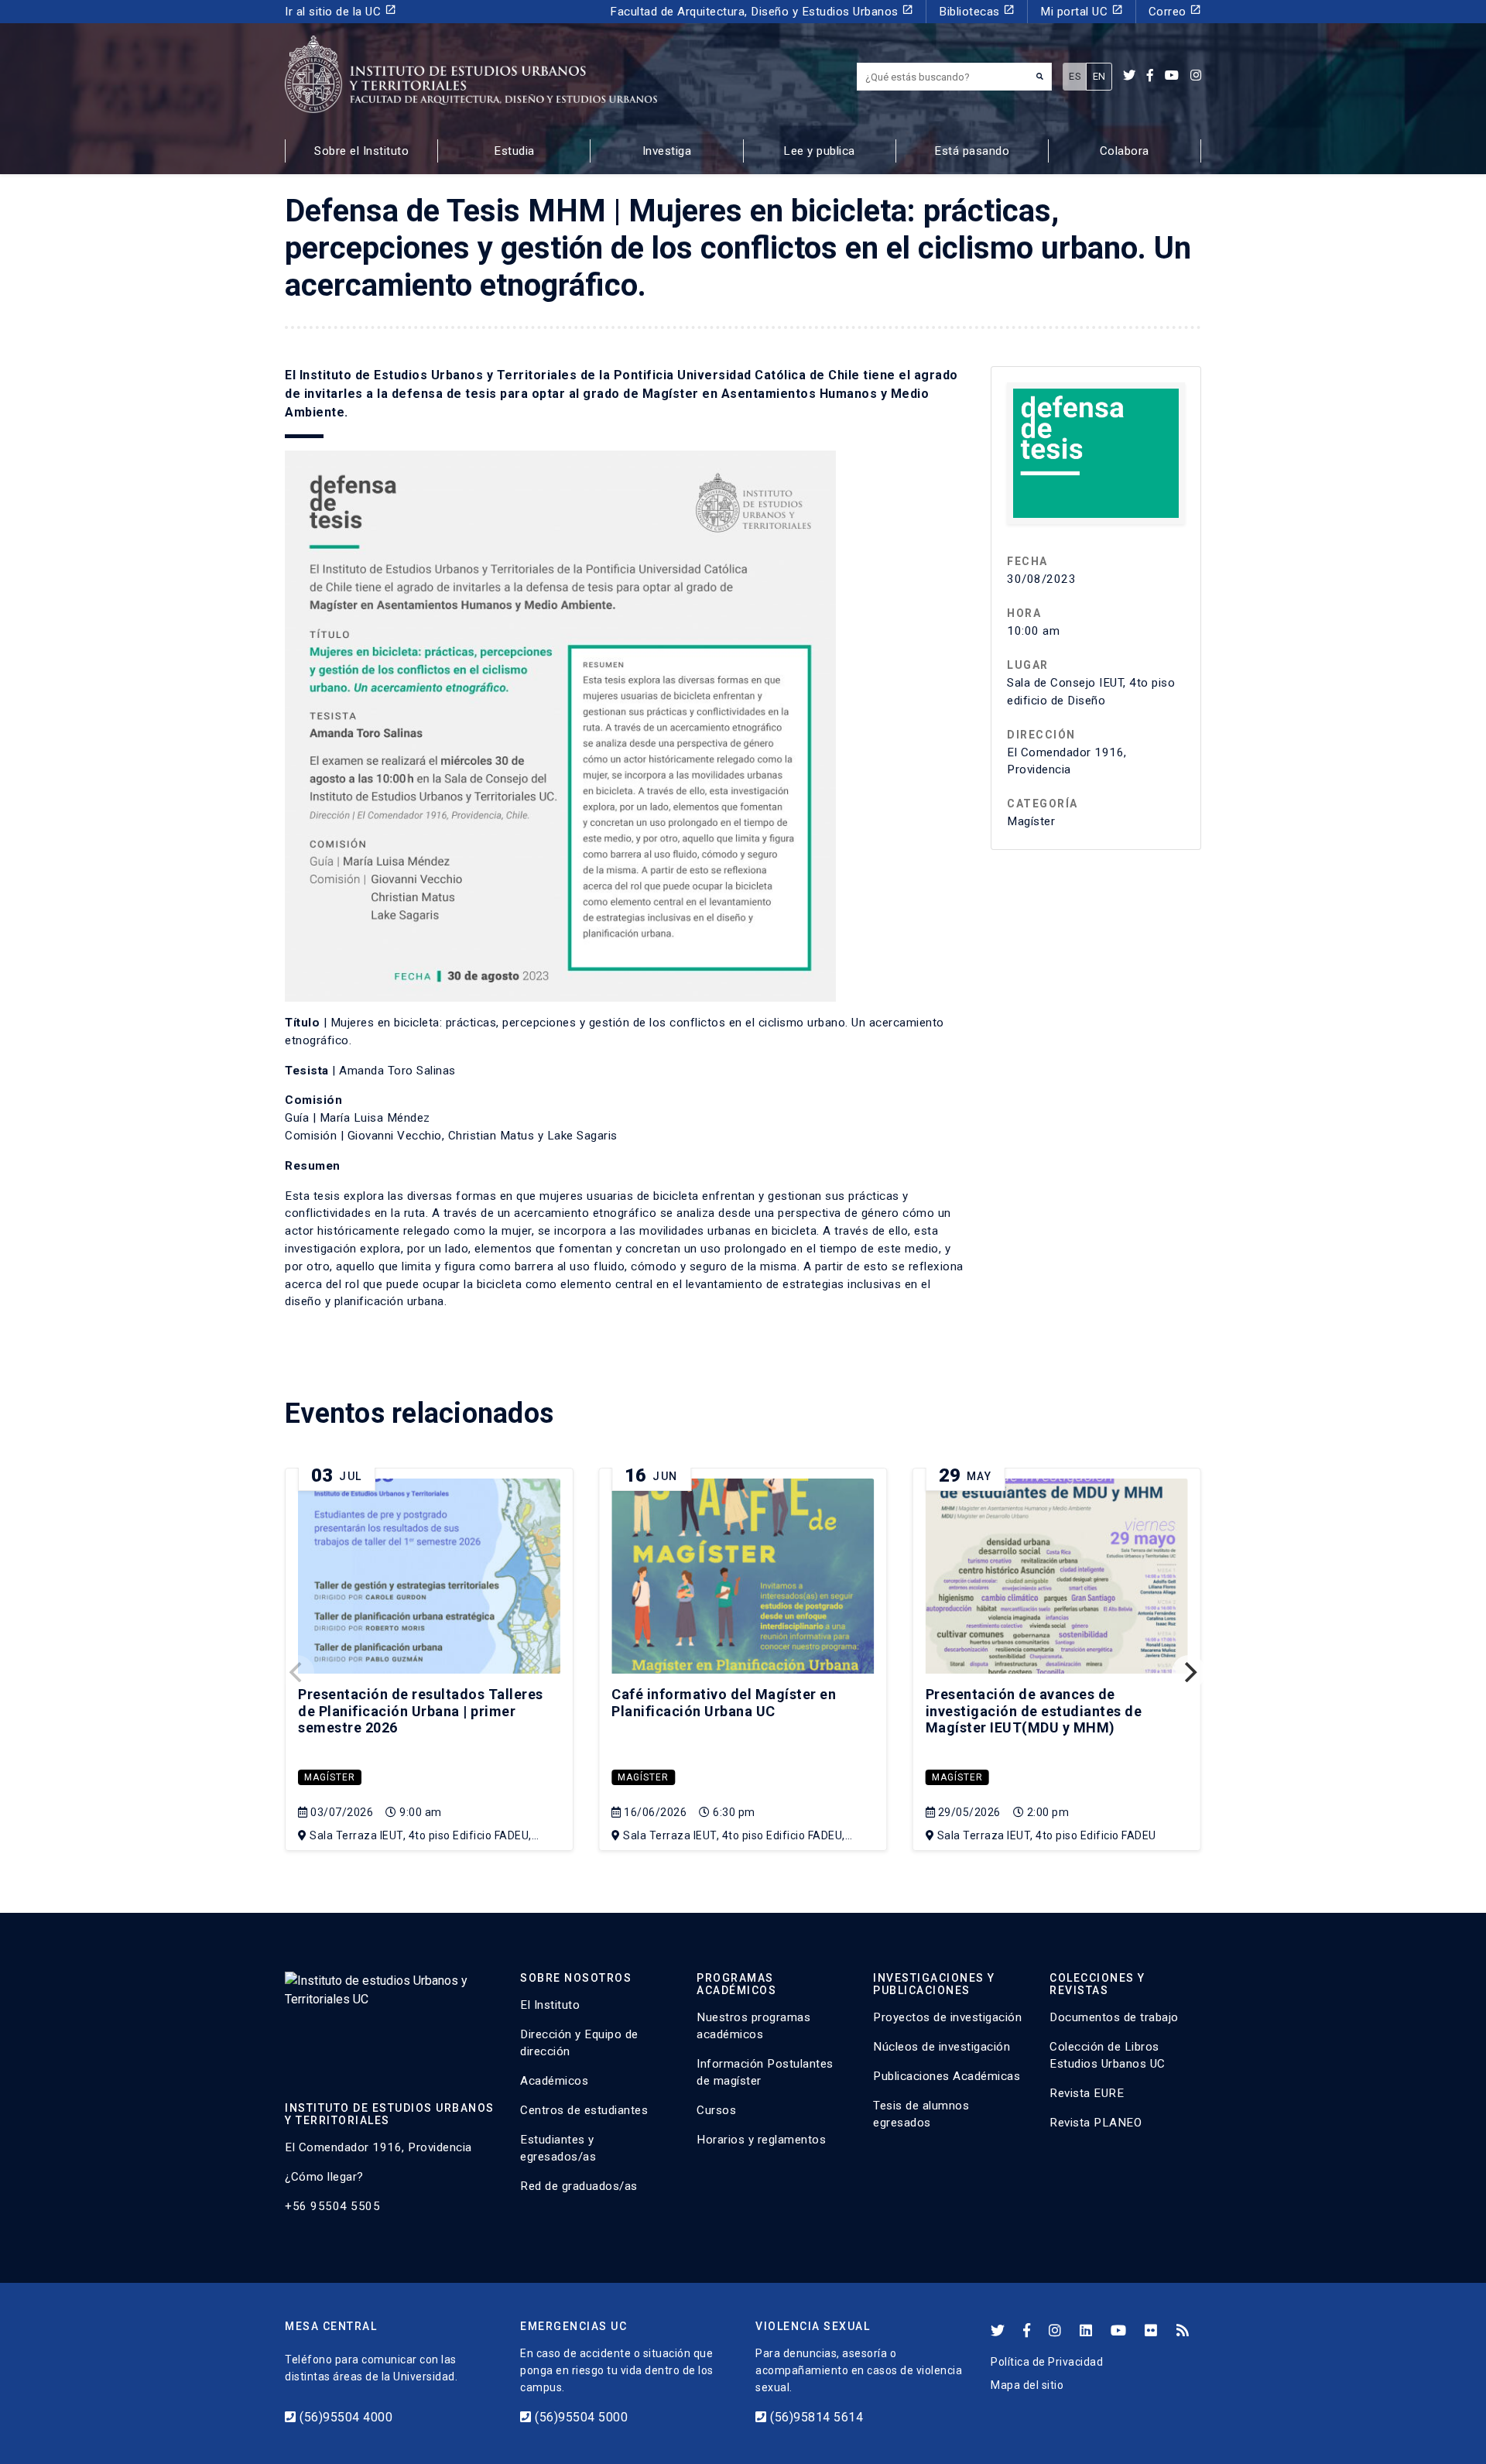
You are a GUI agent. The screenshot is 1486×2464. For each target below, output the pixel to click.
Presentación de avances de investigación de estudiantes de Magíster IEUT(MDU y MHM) (1034, 1711)
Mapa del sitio (1027, 2385)
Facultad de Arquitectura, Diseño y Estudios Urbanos (762, 11)
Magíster (330, 1777)
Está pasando (972, 151)
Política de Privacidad (1047, 2362)
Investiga (667, 151)
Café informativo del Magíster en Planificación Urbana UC (724, 1703)
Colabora (1125, 151)
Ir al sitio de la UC (341, 11)
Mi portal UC (1082, 11)
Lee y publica (819, 151)
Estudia (514, 151)
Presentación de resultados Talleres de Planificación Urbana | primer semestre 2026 (421, 1711)
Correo (1175, 11)
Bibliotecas (977, 11)
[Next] (1189, 1672)
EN (1099, 76)
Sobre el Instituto (361, 151)
